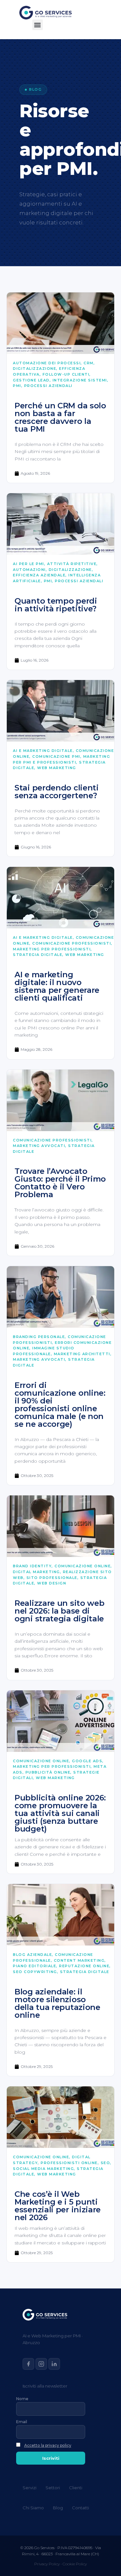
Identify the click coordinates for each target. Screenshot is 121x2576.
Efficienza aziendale (39, 575)
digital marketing (36, 1572)
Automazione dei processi (47, 363)
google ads (87, 1761)
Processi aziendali (48, 386)
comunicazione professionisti (72, 943)
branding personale (39, 1337)
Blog (58, 2508)
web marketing (57, 768)
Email (22, 2422)
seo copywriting (35, 1972)
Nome (22, 2399)
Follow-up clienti (66, 374)
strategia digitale (38, 955)
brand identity (32, 1566)
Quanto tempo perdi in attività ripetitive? (56, 605)
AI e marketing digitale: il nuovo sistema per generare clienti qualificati (57, 986)
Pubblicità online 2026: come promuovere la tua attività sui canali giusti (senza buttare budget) (60, 1813)
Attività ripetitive (72, 564)
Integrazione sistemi (80, 380)
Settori (53, 2488)
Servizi (30, 2488)
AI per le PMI (29, 564)
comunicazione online (83, 1566)
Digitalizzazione (35, 369)
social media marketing (43, 2169)
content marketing (79, 1960)
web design (52, 1583)
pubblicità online (48, 1772)
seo (106, 2163)
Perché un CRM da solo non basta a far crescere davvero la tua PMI (60, 417)
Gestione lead (31, 380)
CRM (89, 363)
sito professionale (52, 1578)
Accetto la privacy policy (48, 2445)
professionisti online (69, 2163)
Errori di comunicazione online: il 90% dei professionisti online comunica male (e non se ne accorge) (60, 1405)
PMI (17, 386)
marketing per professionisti (52, 949)
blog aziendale (32, 1955)
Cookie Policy (75, 2564)
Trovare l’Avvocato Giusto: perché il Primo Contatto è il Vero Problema (60, 1183)
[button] (38, 25)
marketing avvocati (39, 1146)
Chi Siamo (33, 2508)
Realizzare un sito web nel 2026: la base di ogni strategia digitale (59, 1611)
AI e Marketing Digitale (43, 751)
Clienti (76, 2488)
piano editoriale (35, 1966)
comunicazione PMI (56, 756)
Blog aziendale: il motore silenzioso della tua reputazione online (57, 2003)
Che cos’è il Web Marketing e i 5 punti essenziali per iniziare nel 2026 (58, 2206)
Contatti (81, 2508)
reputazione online (84, 1966)
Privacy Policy (47, 2564)
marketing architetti (82, 1354)
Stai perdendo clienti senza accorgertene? (57, 792)
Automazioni (29, 570)
